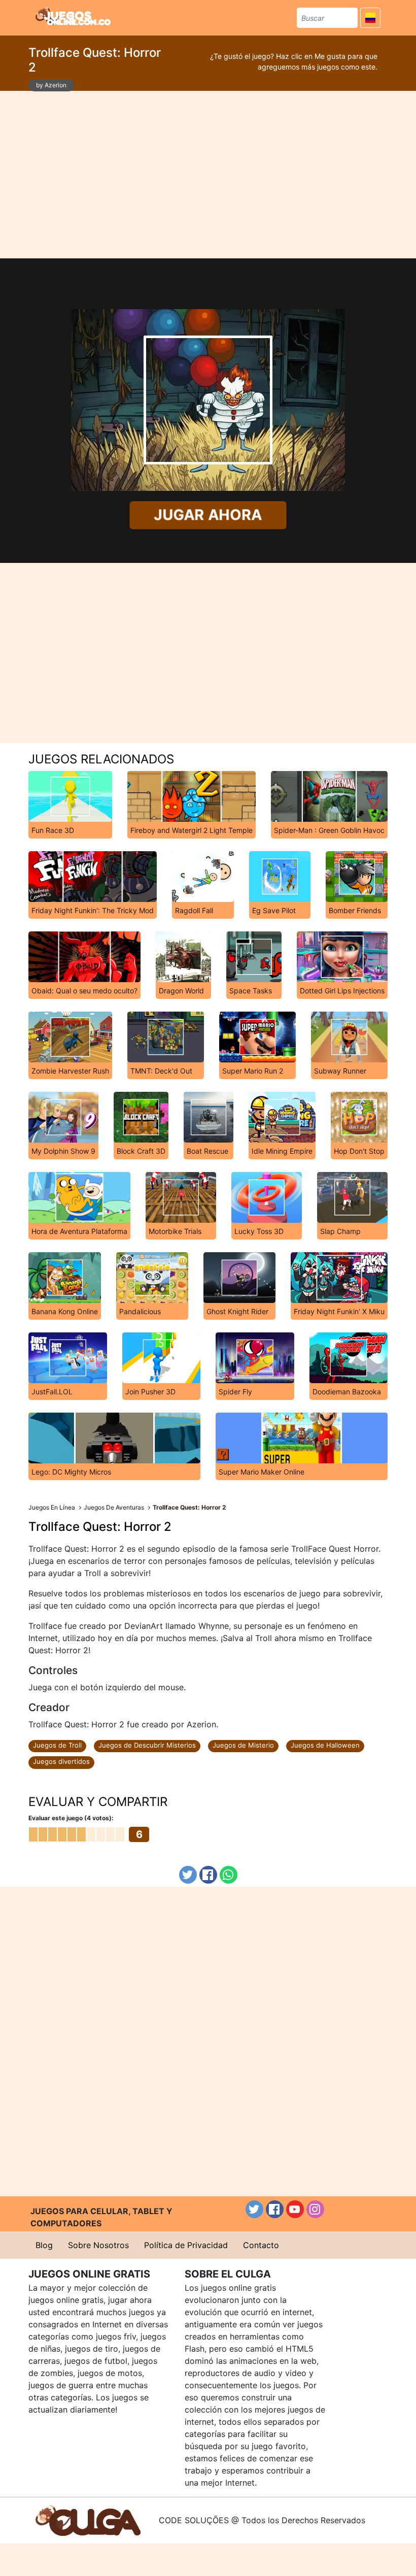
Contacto (261, 2245)
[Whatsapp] (229, 1875)
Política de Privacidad (186, 2245)
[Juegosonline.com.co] (73, 16)
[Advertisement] (208, 175)
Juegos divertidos (61, 1761)
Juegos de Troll (57, 1745)
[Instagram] (315, 2209)
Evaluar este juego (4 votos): (71, 1818)
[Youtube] (295, 2209)
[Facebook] (208, 1875)
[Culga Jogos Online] (88, 2520)
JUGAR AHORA (208, 515)
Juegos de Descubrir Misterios (147, 1745)
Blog (44, 2245)
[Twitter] (188, 1875)
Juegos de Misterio (243, 1745)
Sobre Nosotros (98, 2245)
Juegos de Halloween (325, 1745)
